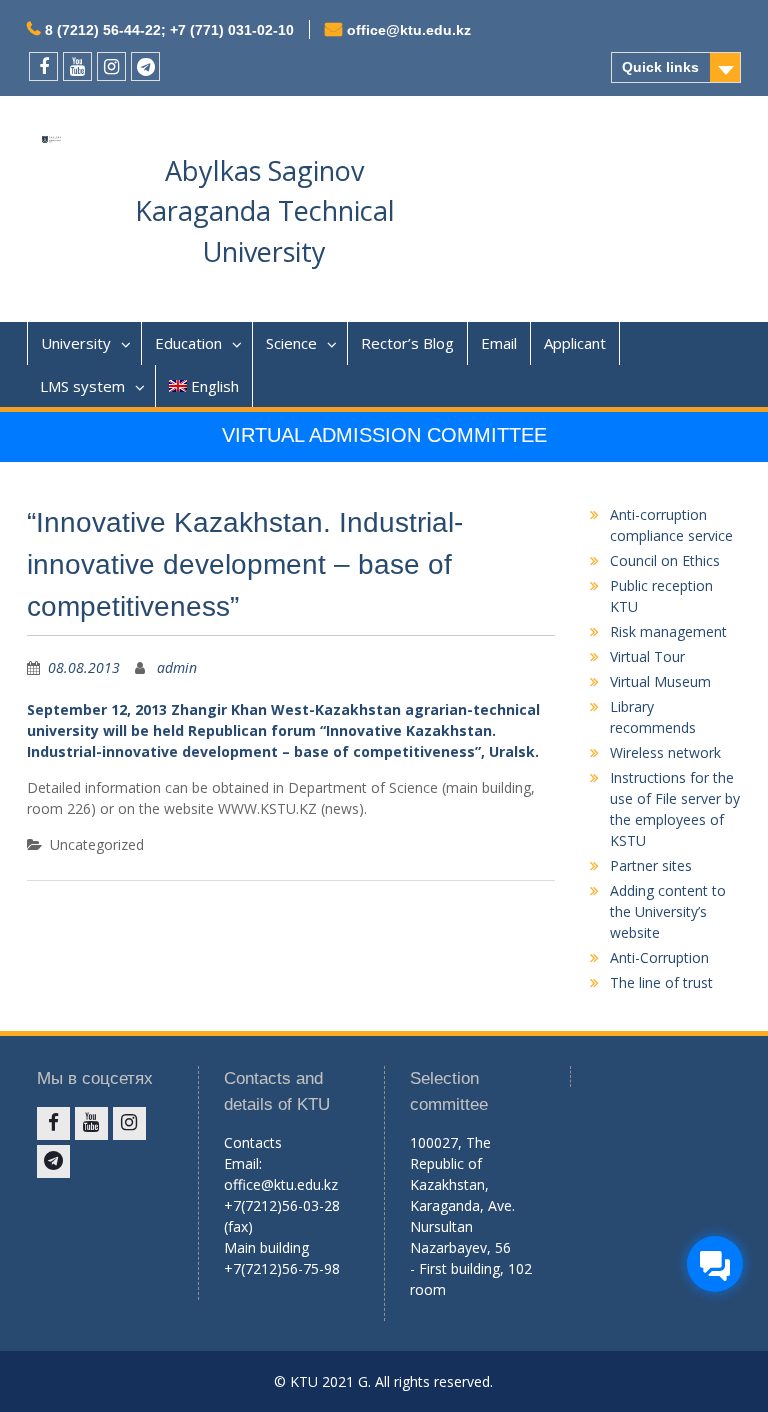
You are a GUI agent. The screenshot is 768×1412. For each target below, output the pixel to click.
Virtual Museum (660, 681)
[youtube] (77, 66)
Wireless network (665, 752)
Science (291, 343)
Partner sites (651, 865)
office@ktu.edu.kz (409, 30)
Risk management (668, 631)
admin (177, 667)
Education (188, 343)
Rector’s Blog (407, 343)
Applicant (575, 343)
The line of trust (661, 982)
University (76, 343)
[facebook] (43, 66)
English (215, 386)
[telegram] (145, 66)
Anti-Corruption (659, 957)
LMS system (82, 386)
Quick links (660, 67)
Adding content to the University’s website (668, 911)
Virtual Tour (647, 656)
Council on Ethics (665, 560)
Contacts (253, 1142)
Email (499, 343)
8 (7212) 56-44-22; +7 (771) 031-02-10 (169, 30)
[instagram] (111, 66)
